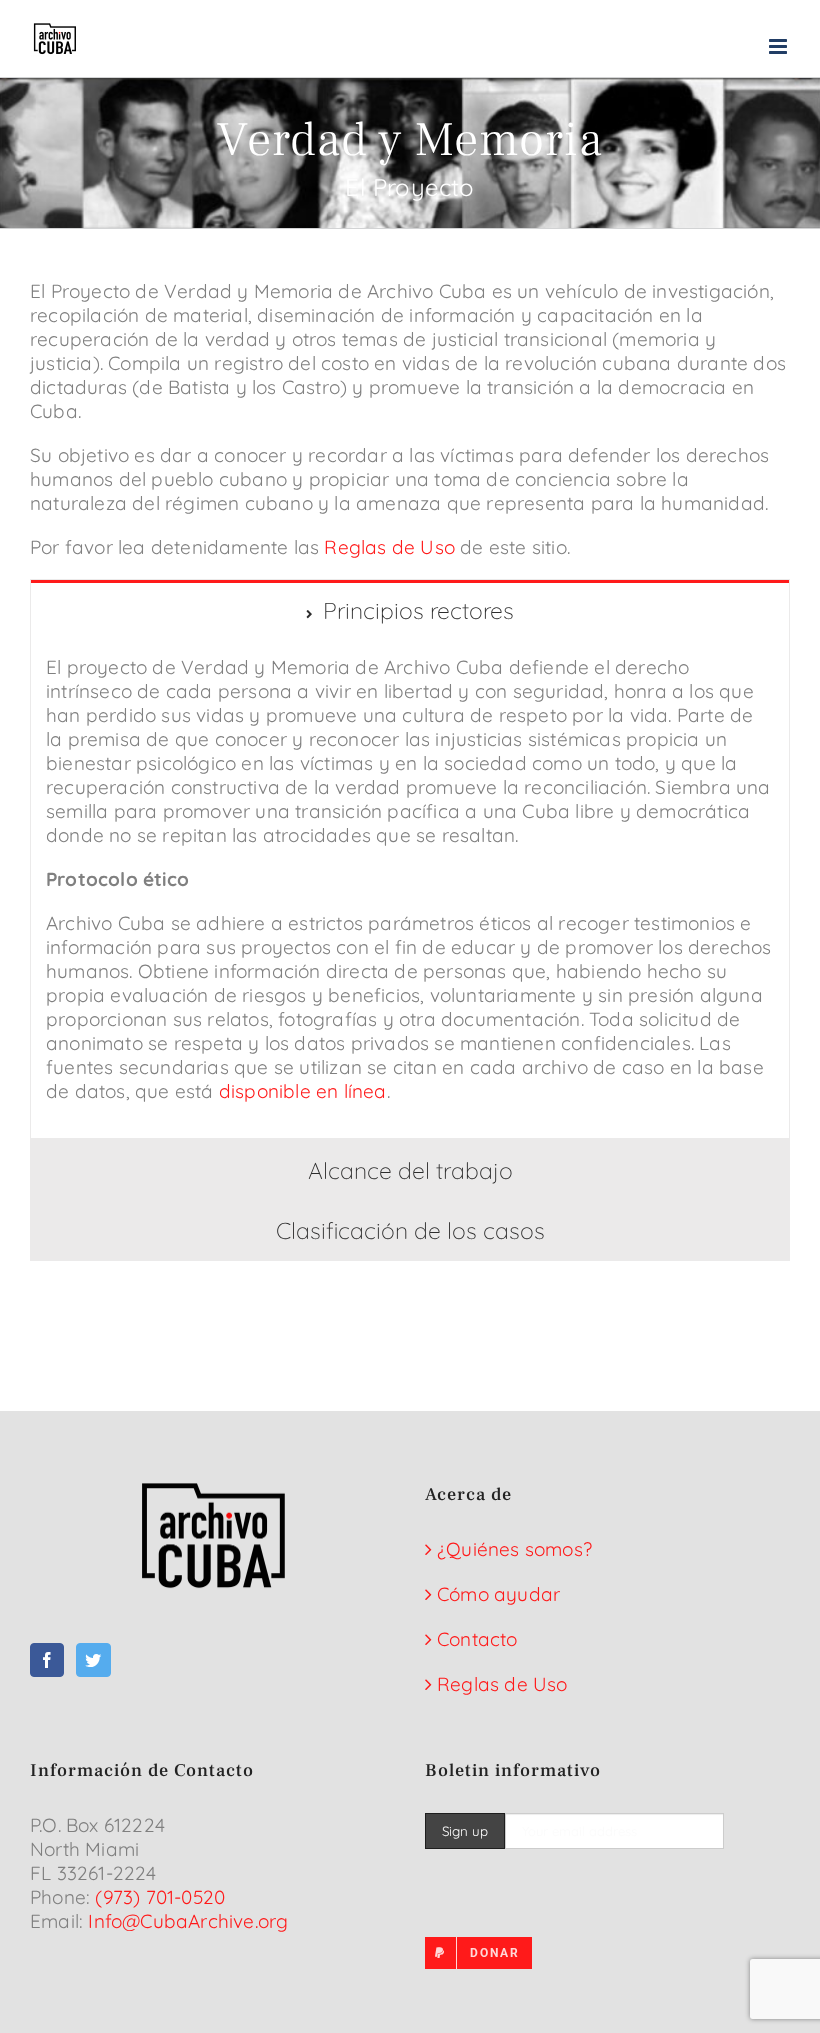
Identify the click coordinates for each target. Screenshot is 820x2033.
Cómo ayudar (498, 1594)
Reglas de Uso (389, 547)
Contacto (477, 1639)
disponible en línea (303, 1091)
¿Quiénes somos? (514, 1549)
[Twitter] (93, 1660)
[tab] (410, 610)
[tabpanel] (410, 889)
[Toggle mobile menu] (779, 46)
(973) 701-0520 (160, 1897)
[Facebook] (47, 1660)
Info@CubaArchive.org (188, 1921)
